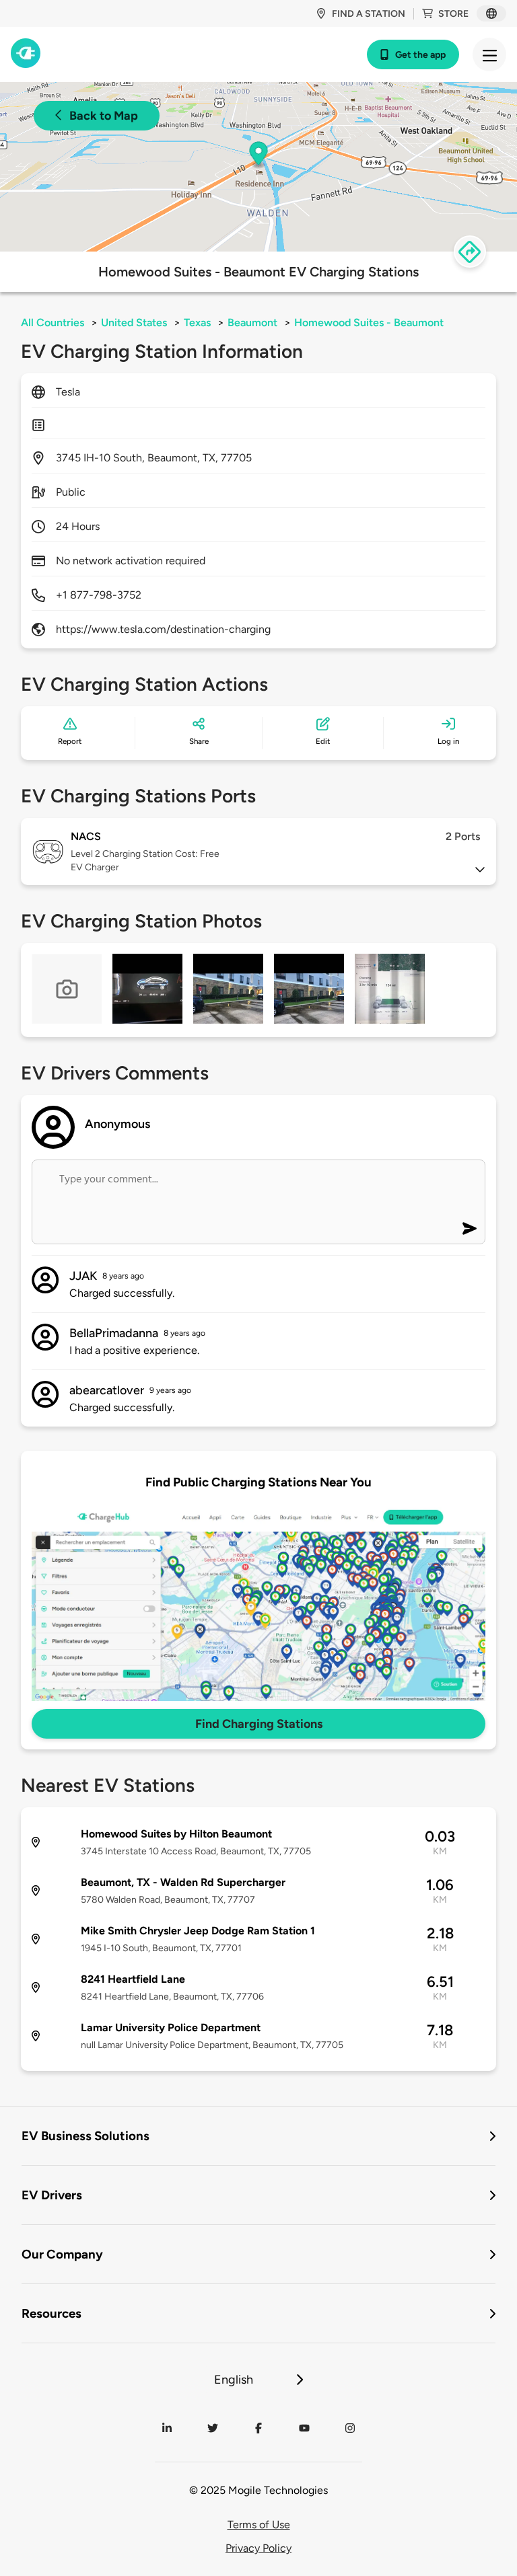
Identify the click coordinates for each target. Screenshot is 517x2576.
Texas (197, 323)
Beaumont (252, 323)
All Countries (53, 323)
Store (453, 14)
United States (134, 323)
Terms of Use (259, 2525)
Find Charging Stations (259, 1724)
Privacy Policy (258, 2548)
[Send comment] (470, 1228)
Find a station (369, 14)
